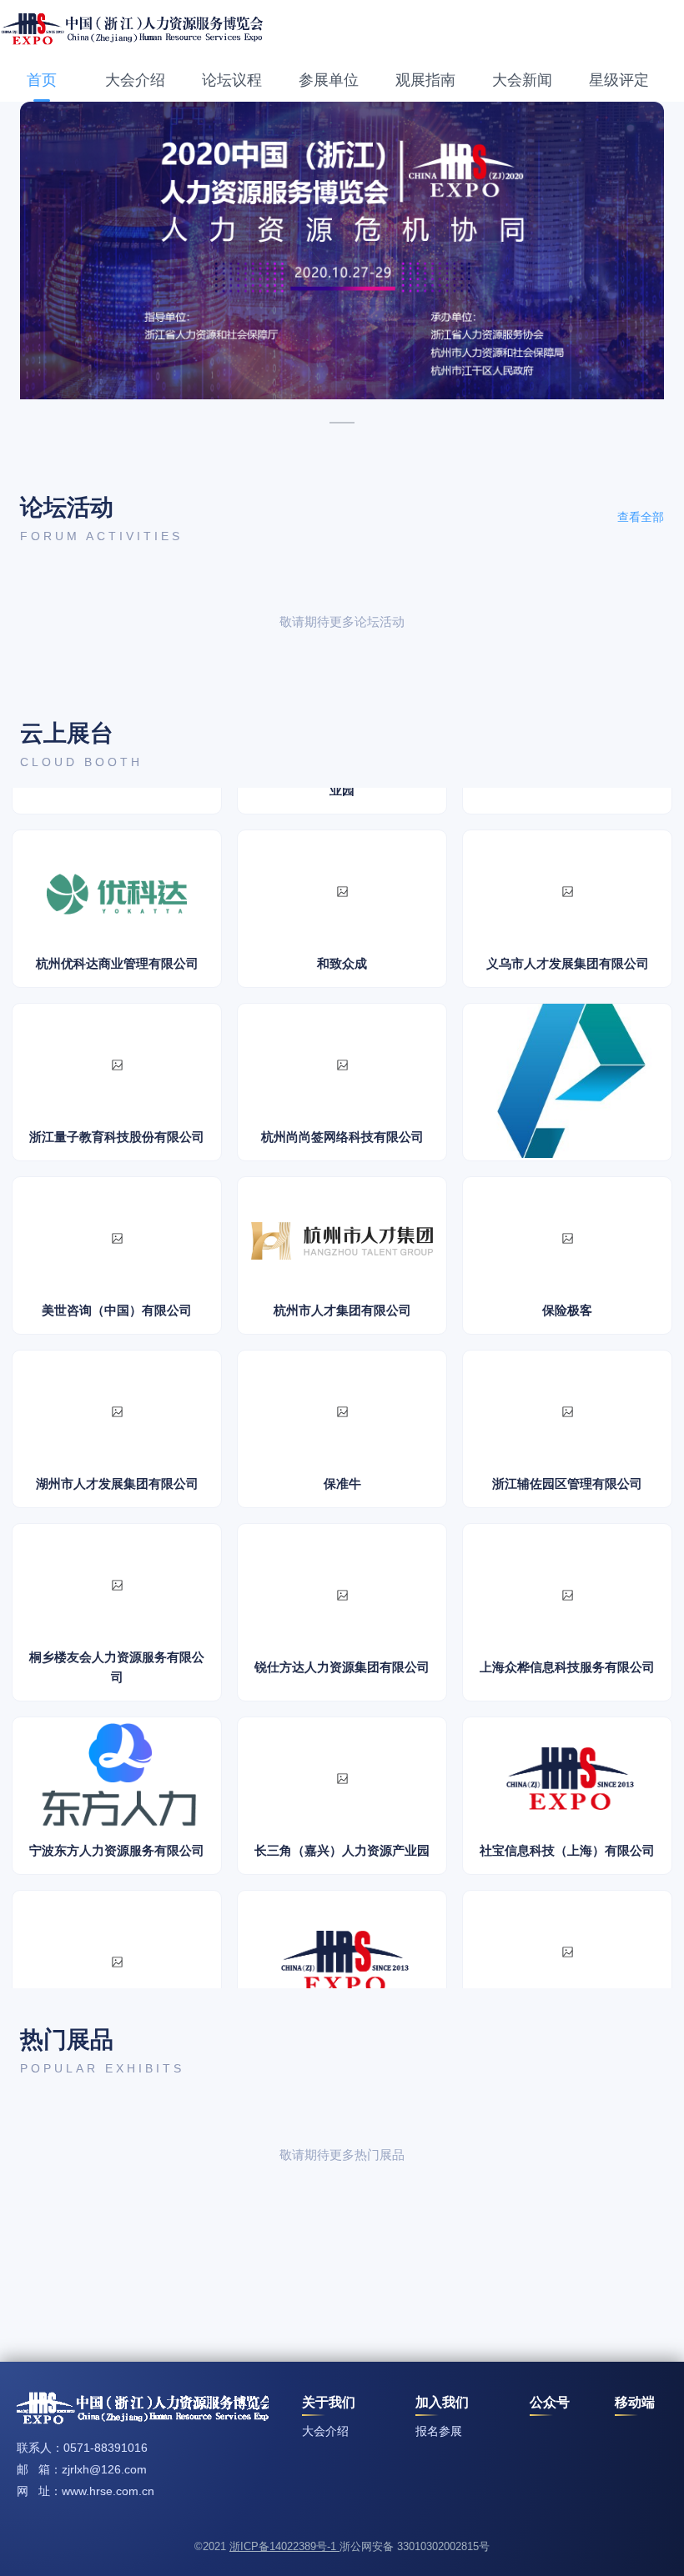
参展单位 (329, 80)
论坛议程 (232, 80)
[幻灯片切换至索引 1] (342, 423)
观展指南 (425, 80)
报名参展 (439, 2431)
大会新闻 (522, 80)
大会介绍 (135, 80)
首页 (42, 80)
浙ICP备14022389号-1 (284, 2546)
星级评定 (619, 80)
